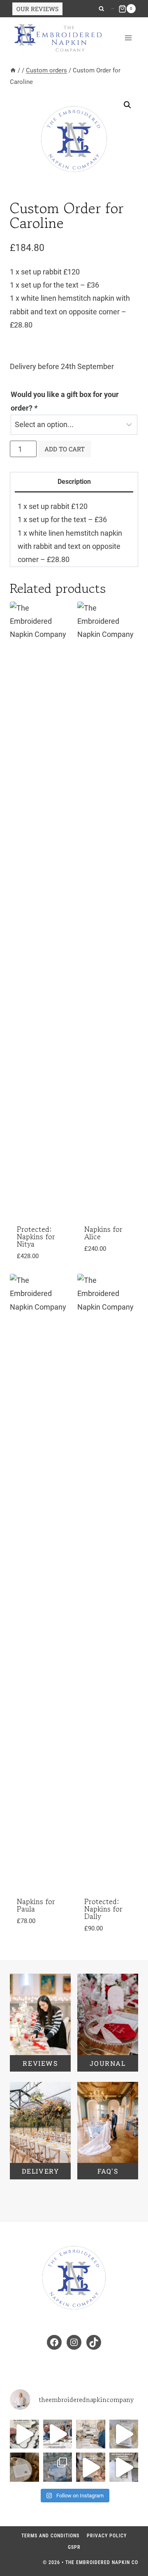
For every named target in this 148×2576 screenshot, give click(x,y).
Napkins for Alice (103, 1233)
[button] (127, 105)
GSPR (74, 2547)
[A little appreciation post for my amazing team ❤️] (58, 2434)
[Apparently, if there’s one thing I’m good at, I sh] (124, 2467)
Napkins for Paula (36, 1905)
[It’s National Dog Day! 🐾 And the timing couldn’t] (24, 2467)
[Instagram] (112, 9)
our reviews (37, 9)
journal (108, 2063)
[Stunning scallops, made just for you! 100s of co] (24, 2434)
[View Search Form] (101, 9)
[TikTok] (113, 9)
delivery (40, 2171)
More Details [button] (34, 1267)
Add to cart (65, 449)
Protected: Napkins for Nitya (36, 1236)
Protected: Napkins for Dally (103, 1909)
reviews (40, 2063)
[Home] (13, 70)
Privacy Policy (107, 2536)
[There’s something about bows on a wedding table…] (91, 2467)
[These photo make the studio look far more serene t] (91, 2434)
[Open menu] (128, 38)
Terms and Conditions (50, 2536)
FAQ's (108, 2171)
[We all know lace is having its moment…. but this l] (58, 2467)
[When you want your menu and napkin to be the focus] (124, 2434)
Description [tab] (74, 482)
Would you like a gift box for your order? (65, 401)
